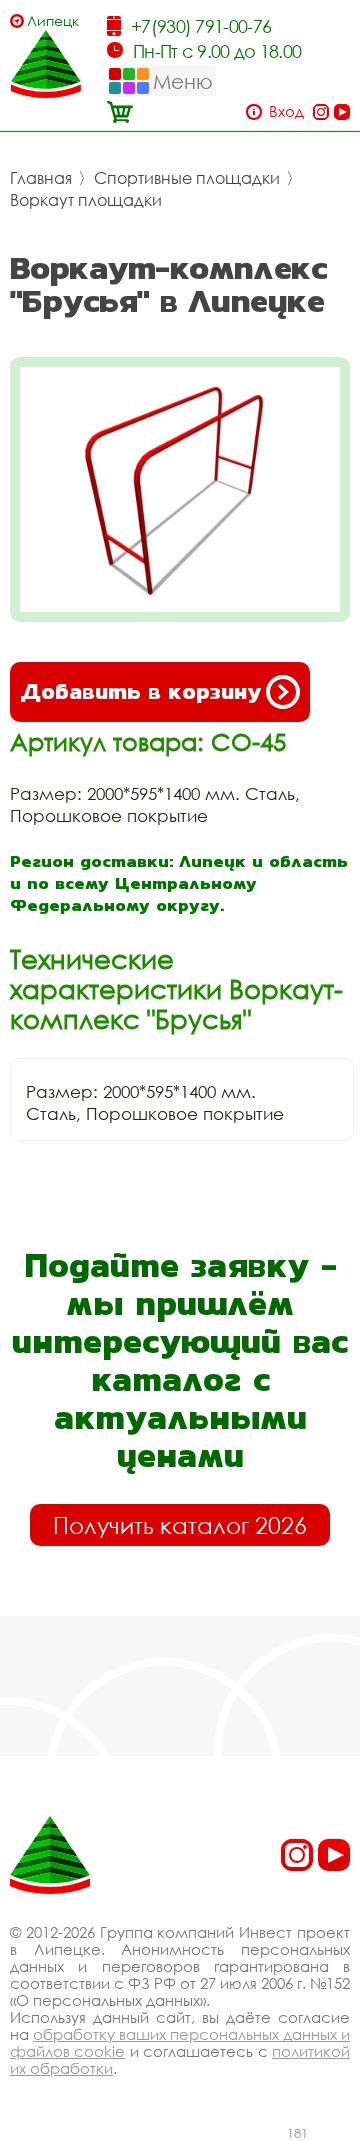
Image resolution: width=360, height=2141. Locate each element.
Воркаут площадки (86, 200)
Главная (41, 178)
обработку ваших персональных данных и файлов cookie (180, 2042)
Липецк (53, 20)
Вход (286, 111)
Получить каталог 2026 (180, 1525)
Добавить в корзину (140, 691)
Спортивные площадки (187, 178)
